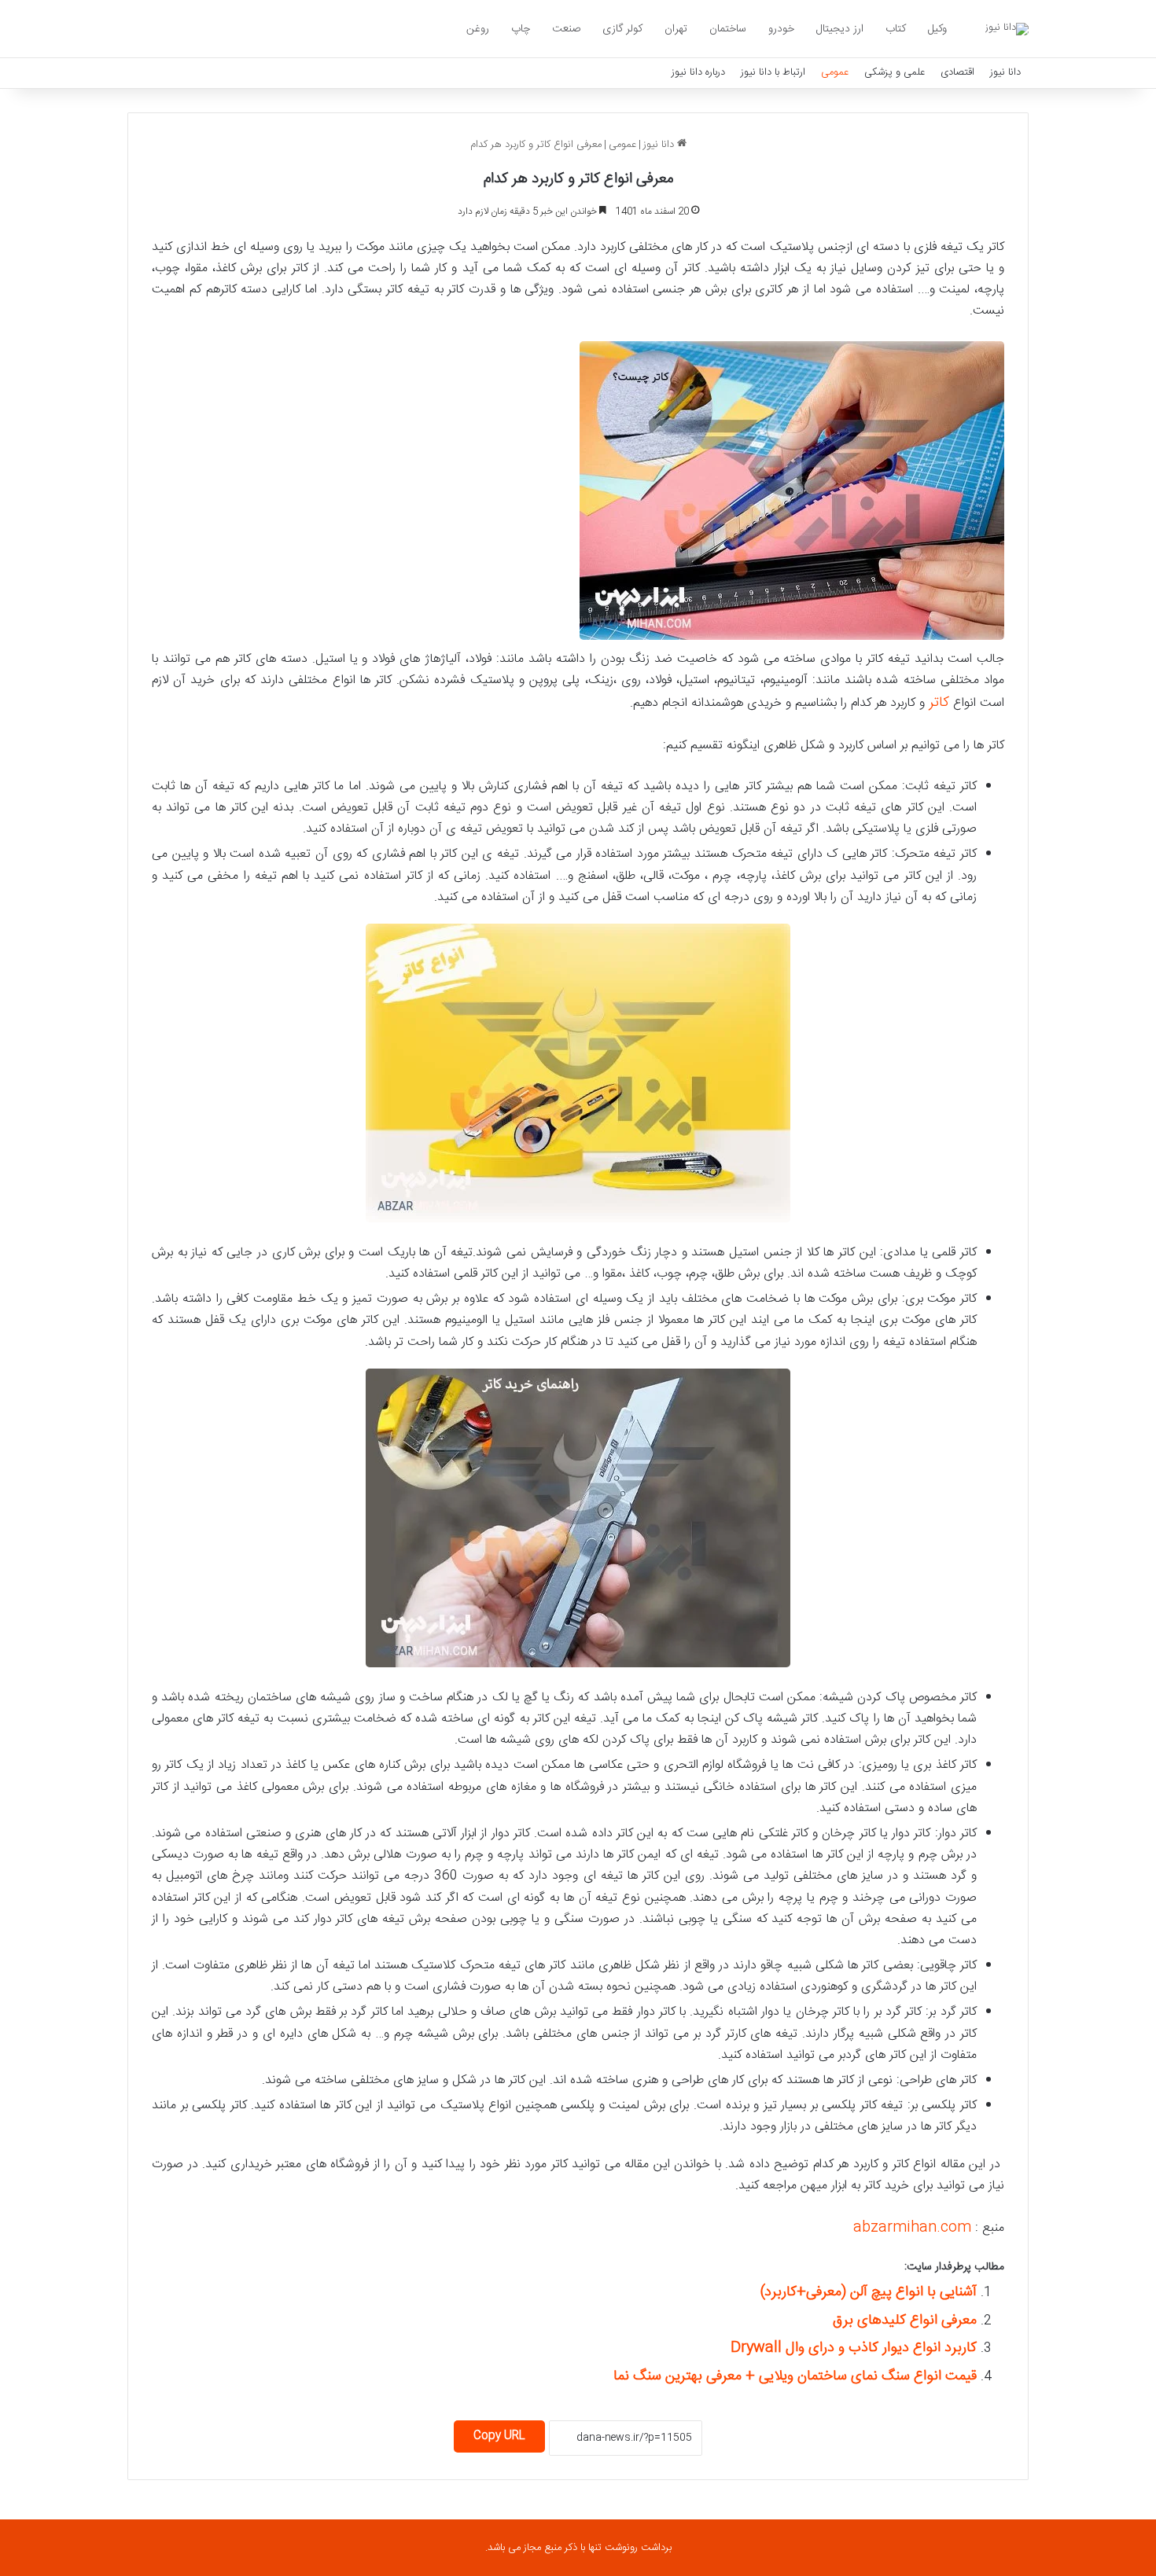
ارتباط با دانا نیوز (773, 72)
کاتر (939, 703)
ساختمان (728, 29)
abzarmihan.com (912, 2228)
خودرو (781, 29)
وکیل (937, 29)
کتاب (896, 29)
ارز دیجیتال (840, 29)
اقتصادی (957, 72)
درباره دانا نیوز (698, 72)
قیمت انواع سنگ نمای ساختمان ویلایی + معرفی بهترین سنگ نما (795, 2376)
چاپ (521, 29)
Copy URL (499, 2436)
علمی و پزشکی (895, 72)
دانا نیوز (1005, 72)
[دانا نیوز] (1007, 29)
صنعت (566, 29)
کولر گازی (622, 29)
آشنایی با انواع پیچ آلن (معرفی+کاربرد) (869, 2292)
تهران (676, 29)
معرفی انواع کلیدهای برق (905, 2321)
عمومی (835, 72)
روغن (478, 29)
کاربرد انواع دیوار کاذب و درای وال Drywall (854, 2348)
